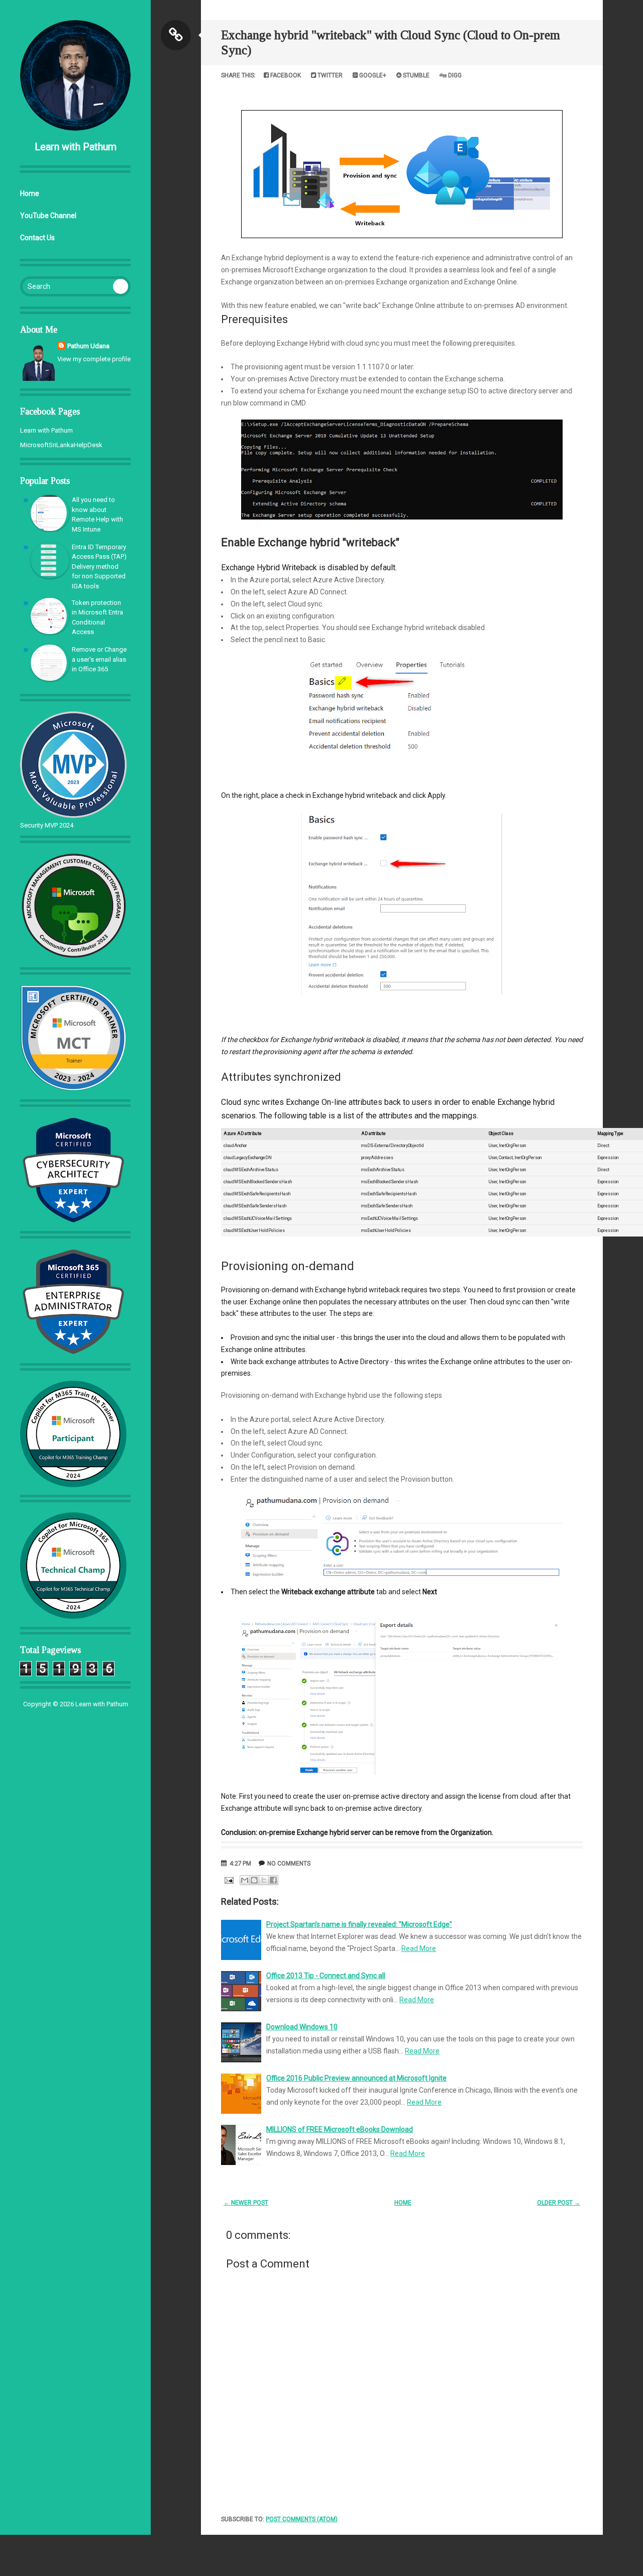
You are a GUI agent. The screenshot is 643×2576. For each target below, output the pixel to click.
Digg (454, 75)
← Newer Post (246, 2203)
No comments (289, 1864)
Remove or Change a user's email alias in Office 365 (99, 659)
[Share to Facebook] (273, 1880)
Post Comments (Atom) (302, 2519)
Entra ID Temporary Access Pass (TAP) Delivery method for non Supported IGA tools (99, 566)
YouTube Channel (48, 216)
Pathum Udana (88, 346)
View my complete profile (94, 359)
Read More (419, 1948)
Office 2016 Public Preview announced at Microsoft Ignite (356, 2078)
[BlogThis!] (254, 1880)
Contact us (37, 238)
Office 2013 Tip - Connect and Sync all (326, 1976)
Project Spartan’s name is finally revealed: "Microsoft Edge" (359, 1924)
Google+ (372, 75)
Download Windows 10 (302, 2027)
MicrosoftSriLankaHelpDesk (61, 445)
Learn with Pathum (76, 147)
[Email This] (245, 1880)
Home (30, 193)
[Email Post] (228, 1880)
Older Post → (559, 2203)
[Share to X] (264, 1880)
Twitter (329, 75)
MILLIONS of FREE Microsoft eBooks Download (340, 2129)
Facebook (285, 75)
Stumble (415, 75)
